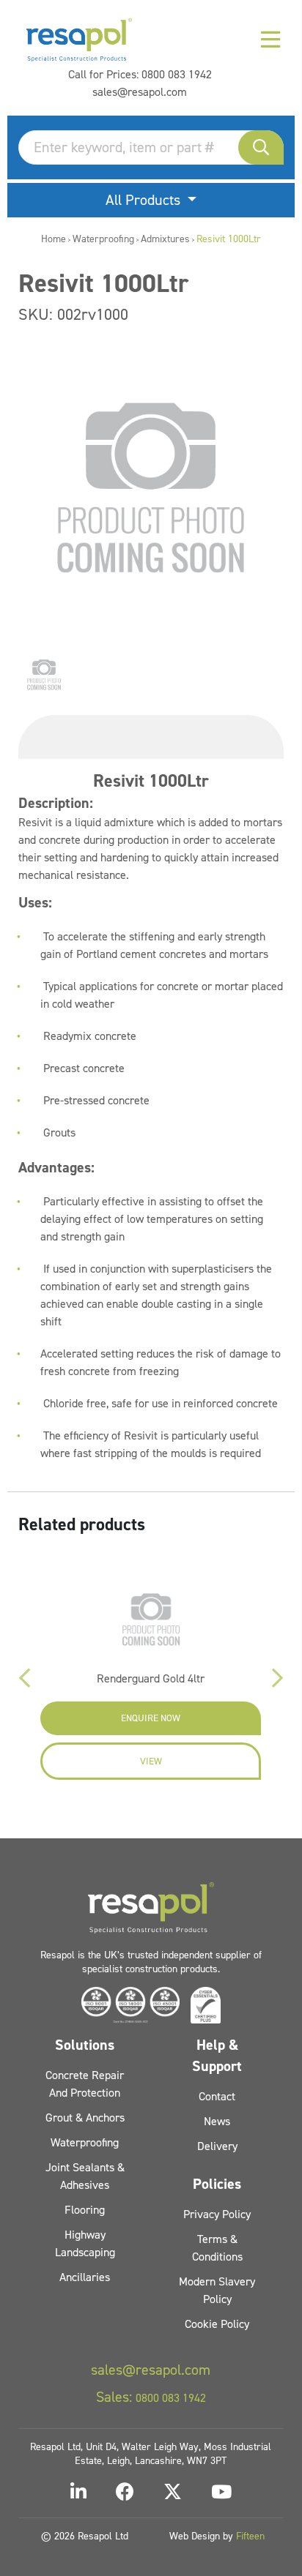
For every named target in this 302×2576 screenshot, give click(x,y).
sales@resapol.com (140, 92)
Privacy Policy (217, 2214)
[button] (261, 147)
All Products (145, 200)
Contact (217, 2096)
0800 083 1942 (177, 74)
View (151, 1761)
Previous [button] (25, 1678)
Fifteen (250, 2536)
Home (54, 239)
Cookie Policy (217, 2324)
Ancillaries (85, 2277)
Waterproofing (103, 239)
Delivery (217, 2146)
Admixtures (165, 239)
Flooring (85, 2210)
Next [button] (277, 1678)
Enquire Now (151, 1718)
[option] (44, 675)
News (217, 2121)
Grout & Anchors (85, 2118)
